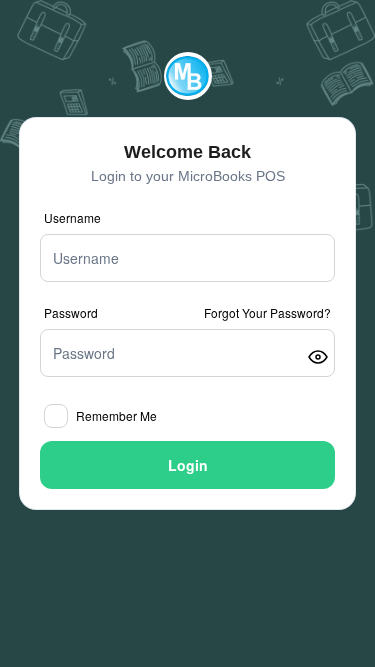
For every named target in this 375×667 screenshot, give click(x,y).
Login (188, 465)
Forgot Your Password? (267, 313)
